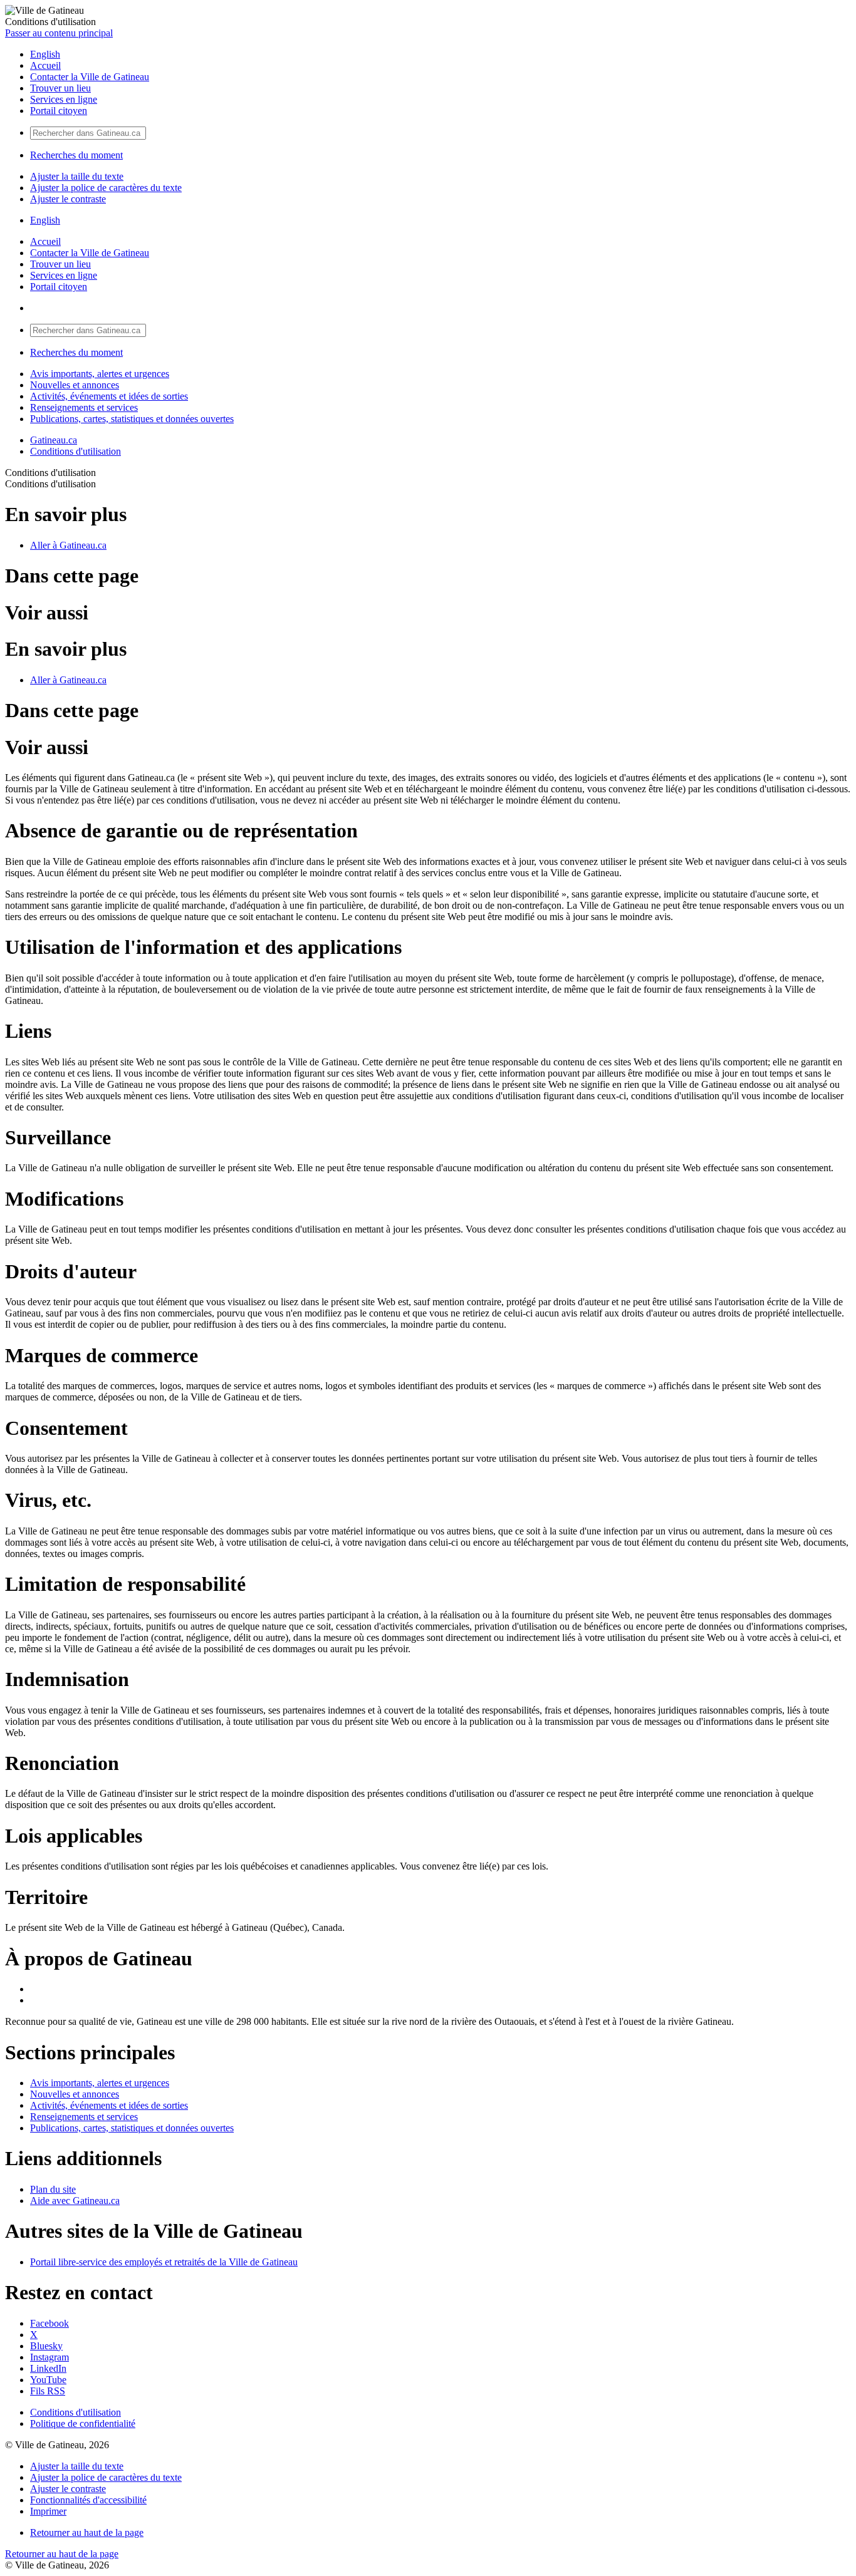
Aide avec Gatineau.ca (75, 2201)
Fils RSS (48, 2391)
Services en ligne (64, 99)
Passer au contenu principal (59, 33)
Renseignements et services (84, 407)
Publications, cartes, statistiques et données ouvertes (132, 419)
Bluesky (46, 2346)
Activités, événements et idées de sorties (109, 396)
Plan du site (53, 2189)
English (45, 54)
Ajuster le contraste (68, 199)
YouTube (48, 2380)
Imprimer (48, 2511)
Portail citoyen (59, 111)
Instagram (50, 2357)
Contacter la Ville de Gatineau (90, 77)
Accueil (45, 65)
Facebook (50, 2323)
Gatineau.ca (54, 440)
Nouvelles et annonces (75, 385)
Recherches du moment (76, 155)
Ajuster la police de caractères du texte (106, 188)
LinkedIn (48, 2368)
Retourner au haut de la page (87, 2532)
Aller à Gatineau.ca (68, 545)
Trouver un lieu (60, 88)
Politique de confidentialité (83, 2423)
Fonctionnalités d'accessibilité (88, 2500)
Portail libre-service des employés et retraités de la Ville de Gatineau (164, 2262)
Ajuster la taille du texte (77, 176)
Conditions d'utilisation (76, 451)
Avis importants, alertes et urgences (100, 374)
